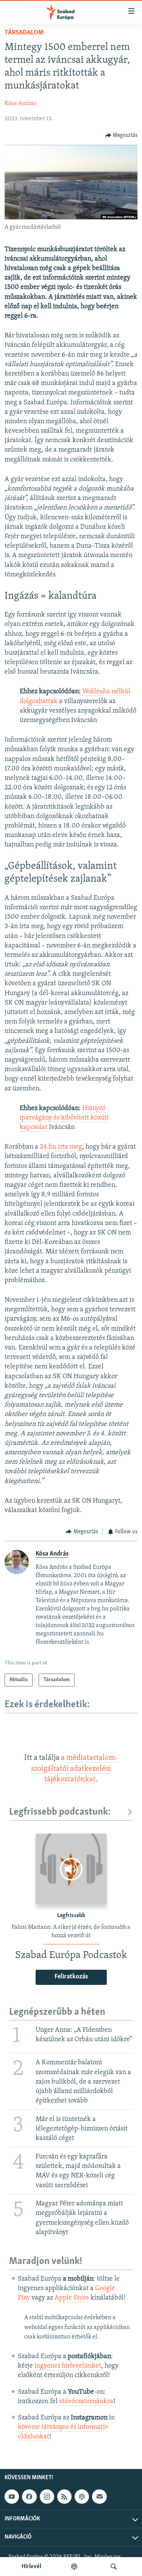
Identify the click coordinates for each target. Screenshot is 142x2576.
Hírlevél (31, 2567)
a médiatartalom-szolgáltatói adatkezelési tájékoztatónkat (75, 1769)
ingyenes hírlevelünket (68, 2366)
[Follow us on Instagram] (47, 2497)
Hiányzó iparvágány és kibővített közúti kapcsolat (64, 1118)
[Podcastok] (74, 2567)
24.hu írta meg (61, 1147)
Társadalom (24, 33)
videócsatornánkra (86, 2402)
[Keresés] (114, 2567)
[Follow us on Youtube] (12, 2497)
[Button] (122, 135)
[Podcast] (82, 2497)
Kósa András (21, 104)
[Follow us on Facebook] (29, 2497)
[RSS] (64, 2497)
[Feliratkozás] (99, 2497)
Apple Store (72, 2298)
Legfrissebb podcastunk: (60, 1812)
